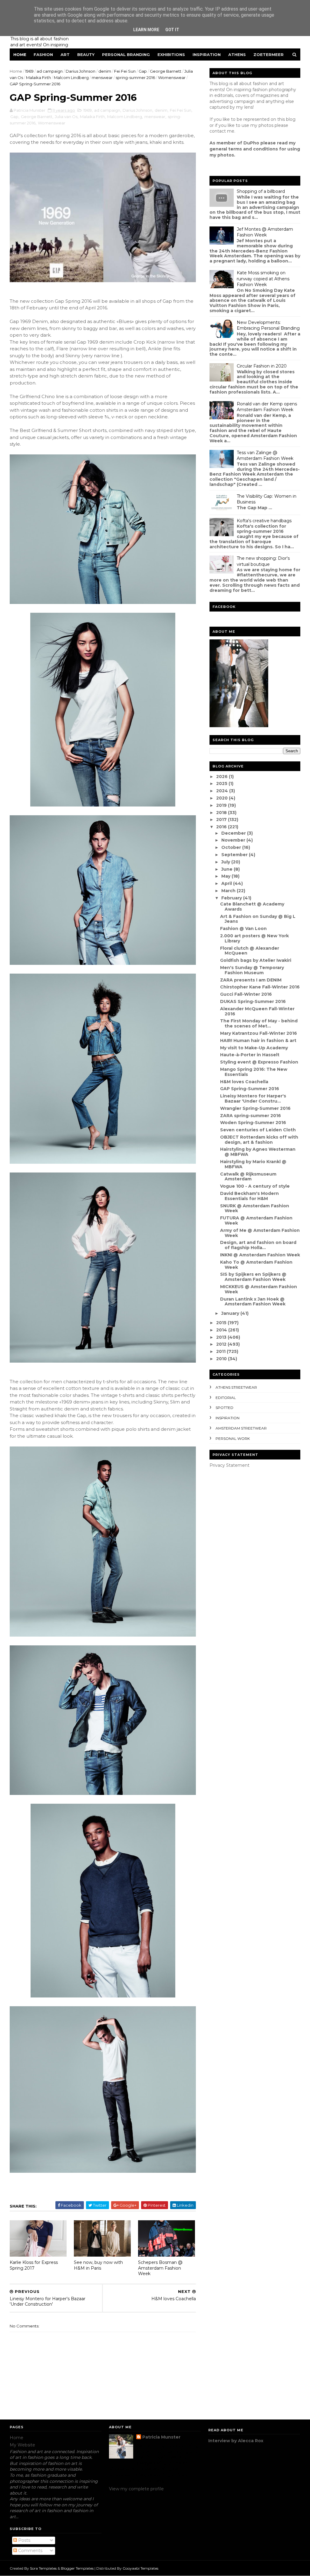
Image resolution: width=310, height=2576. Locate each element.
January (231, 1313)
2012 (222, 1344)
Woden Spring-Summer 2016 (253, 1123)
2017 (222, 820)
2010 (222, 1359)
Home (20, 54)
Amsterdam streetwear (241, 1428)
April (227, 883)
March (229, 891)
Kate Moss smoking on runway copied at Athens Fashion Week (263, 279)
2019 (222, 805)
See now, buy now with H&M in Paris (98, 2265)
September (235, 855)
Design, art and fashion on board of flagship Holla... (258, 1245)
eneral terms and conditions (245, 149)
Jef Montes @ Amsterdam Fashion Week (265, 232)
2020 (223, 798)
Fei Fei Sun (125, 71)
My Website (22, 2445)
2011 (221, 1351)
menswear (102, 78)
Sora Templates (43, 2568)
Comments (30, 2551)
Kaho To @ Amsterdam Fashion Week (256, 1265)
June (228, 869)
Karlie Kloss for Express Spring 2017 (34, 2265)
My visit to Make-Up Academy (254, 1048)
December (234, 833)
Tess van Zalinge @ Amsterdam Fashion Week (265, 456)
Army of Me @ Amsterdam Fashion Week (260, 1233)
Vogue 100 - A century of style (255, 1186)
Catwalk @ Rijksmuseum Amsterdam (248, 1177)
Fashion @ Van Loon (243, 928)
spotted (224, 1408)
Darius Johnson (81, 71)
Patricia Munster (161, 2437)
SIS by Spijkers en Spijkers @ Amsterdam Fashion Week (253, 1277)
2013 (222, 1337)
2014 (222, 1330)
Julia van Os (66, 117)
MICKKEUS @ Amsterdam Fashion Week (259, 1289)
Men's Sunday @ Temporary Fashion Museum (252, 970)
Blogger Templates (77, 2568)
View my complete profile (136, 2489)
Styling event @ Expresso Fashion (259, 1062)
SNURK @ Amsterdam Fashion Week (255, 1208)
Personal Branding (126, 54)
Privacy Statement (229, 1465)
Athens (237, 54)
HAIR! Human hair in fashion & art (258, 1041)
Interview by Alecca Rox (236, 2441)
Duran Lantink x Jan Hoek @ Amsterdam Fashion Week (253, 1302)
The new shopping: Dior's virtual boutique (263, 561)
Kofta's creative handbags (264, 521)
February (232, 898)
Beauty (86, 54)
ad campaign (50, 71)
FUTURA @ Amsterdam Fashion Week (256, 1220)
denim (105, 71)
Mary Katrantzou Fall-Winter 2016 (259, 1033)
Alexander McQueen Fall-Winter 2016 (257, 1011)
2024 (223, 791)
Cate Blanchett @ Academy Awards (252, 907)
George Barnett (166, 71)
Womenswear (172, 78)
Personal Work (233, 1438)
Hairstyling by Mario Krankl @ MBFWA (253, 1164)
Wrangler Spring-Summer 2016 (255, 1108)
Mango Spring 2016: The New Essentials (254, 1072)
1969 (29, 71)
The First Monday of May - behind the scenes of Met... (259, 1023)
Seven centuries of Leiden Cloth (258, 1130)
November (234, 840)
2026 (223, 777)
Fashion (43, 54)
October (232, 847)
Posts (24, 2540)
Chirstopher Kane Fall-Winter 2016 (260, 987)
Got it (172, 30)
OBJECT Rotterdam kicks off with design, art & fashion (259, 1140)
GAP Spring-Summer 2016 (250, 1089)
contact (218, 131)
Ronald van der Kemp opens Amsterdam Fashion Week (267, 407)
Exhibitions (171, 54)
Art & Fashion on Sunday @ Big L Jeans (258, 919)
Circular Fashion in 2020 (262, 366)
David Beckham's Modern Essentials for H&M (249, 1196)
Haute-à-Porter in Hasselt (250, 1055)
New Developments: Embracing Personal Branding (268, 325)
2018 (222, 813)
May (226, 876)
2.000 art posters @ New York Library (254, 938)
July (226, 862)
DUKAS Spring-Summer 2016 (253, 1001)
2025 (222, 783)
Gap (143, 71)
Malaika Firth (38, 78)
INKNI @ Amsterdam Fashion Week (260, 1255)
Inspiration (207, 54)
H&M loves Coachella (244, 1082)
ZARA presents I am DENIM (251, 980)
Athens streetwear (236, 1387)
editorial (226, 1398)
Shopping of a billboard (261, 191)
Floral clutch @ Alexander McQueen (250, 951)
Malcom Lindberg (71, 78)
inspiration (228, 1418)
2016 (222, 827)
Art (65, 54)
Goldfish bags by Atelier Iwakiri (256, 960)
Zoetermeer (269, 54)
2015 (222, 1323)
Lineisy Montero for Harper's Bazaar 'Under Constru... (253, 1098)
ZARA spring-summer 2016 (251, 1116)
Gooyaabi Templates (140, 2568)
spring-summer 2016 (135, 78)
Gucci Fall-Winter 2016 (246, 994)
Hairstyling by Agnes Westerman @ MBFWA (258, 1152)
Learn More (146, 30)
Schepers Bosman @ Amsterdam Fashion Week (160, 2268)
